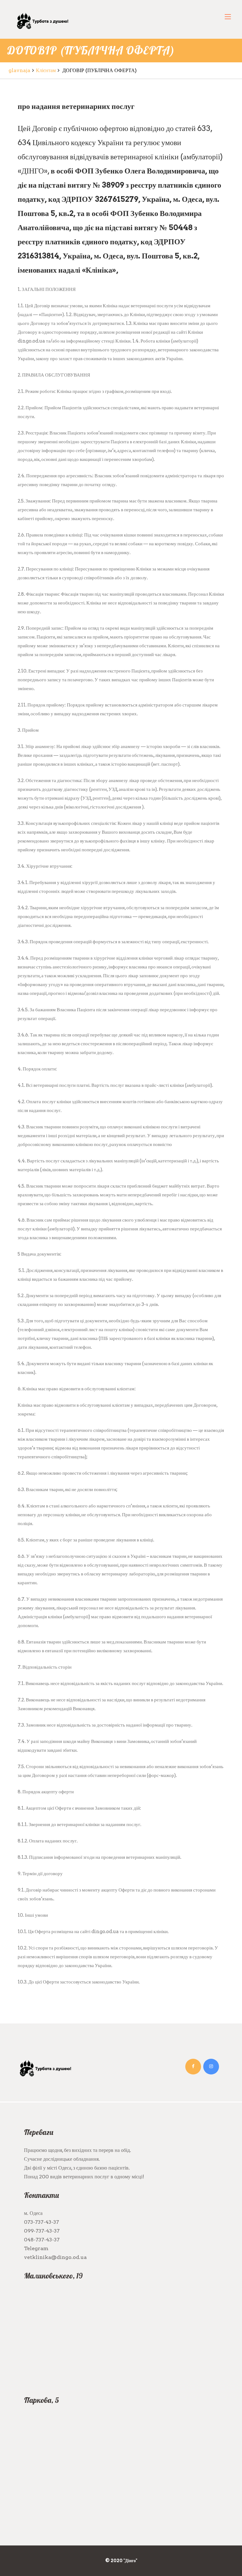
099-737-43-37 (42, 2231)
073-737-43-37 (41, 2222)
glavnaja (19, 70)
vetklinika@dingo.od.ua (55, 2257)
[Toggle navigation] (228, 17)
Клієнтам (46, 70)
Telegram (36, 2248)
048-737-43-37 (42, 2240)
